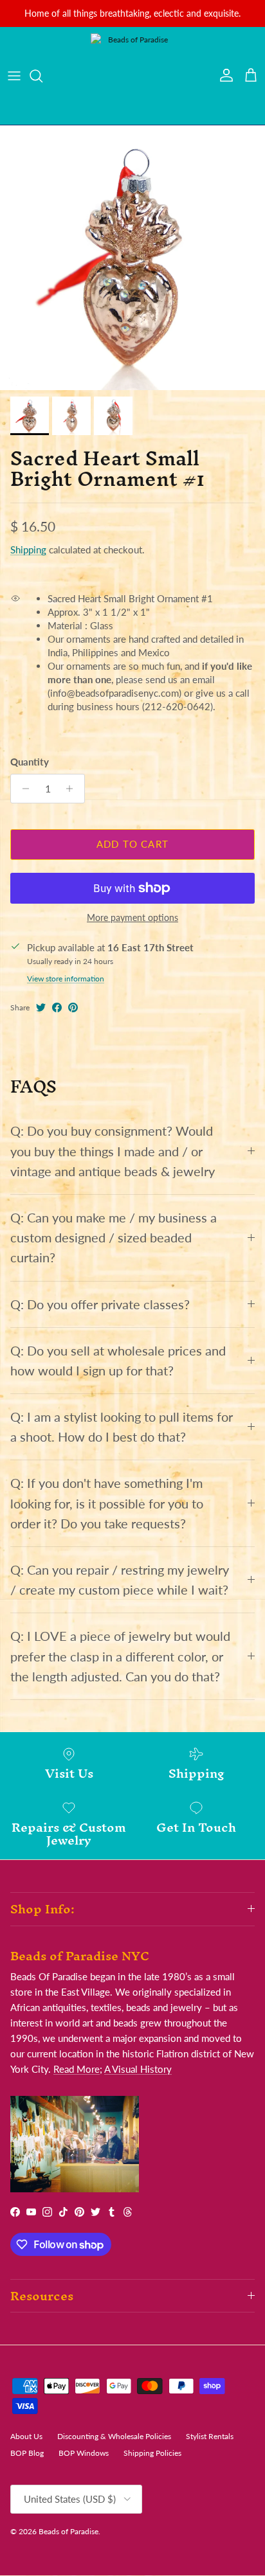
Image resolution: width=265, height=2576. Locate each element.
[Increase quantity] (73, 789)
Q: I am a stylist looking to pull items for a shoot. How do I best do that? (122, 1427)
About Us (26, 2436)
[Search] (42, 76)
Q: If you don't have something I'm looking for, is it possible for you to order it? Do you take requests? (107, 1503)
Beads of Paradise (69, 2531)
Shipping (28, 550)
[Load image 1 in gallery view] (132, 258)
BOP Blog (27, 2453)
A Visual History (138, 2069)
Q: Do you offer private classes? (100, 1304)
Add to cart (132, 844)
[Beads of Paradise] (132, 76)
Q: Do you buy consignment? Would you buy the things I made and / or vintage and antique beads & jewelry (113, 1151)
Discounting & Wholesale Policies (114, 2436)
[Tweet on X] (41, 1007)
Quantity (30, 762)
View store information (66, 979)
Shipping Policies (152, 2453)
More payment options (132, 918)
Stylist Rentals (210, 2436)
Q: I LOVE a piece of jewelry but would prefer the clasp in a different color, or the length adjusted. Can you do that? (120, 1656)
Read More (77, 2069)
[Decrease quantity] (22, 789)
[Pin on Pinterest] (73, 1007)
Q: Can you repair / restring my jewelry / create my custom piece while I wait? (120, 1580)
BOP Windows (84, 2453)
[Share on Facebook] (57, 1007)
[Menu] (14, 76)
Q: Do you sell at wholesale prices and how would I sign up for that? (118, 1361)
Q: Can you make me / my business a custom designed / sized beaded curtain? (114, 1238)
